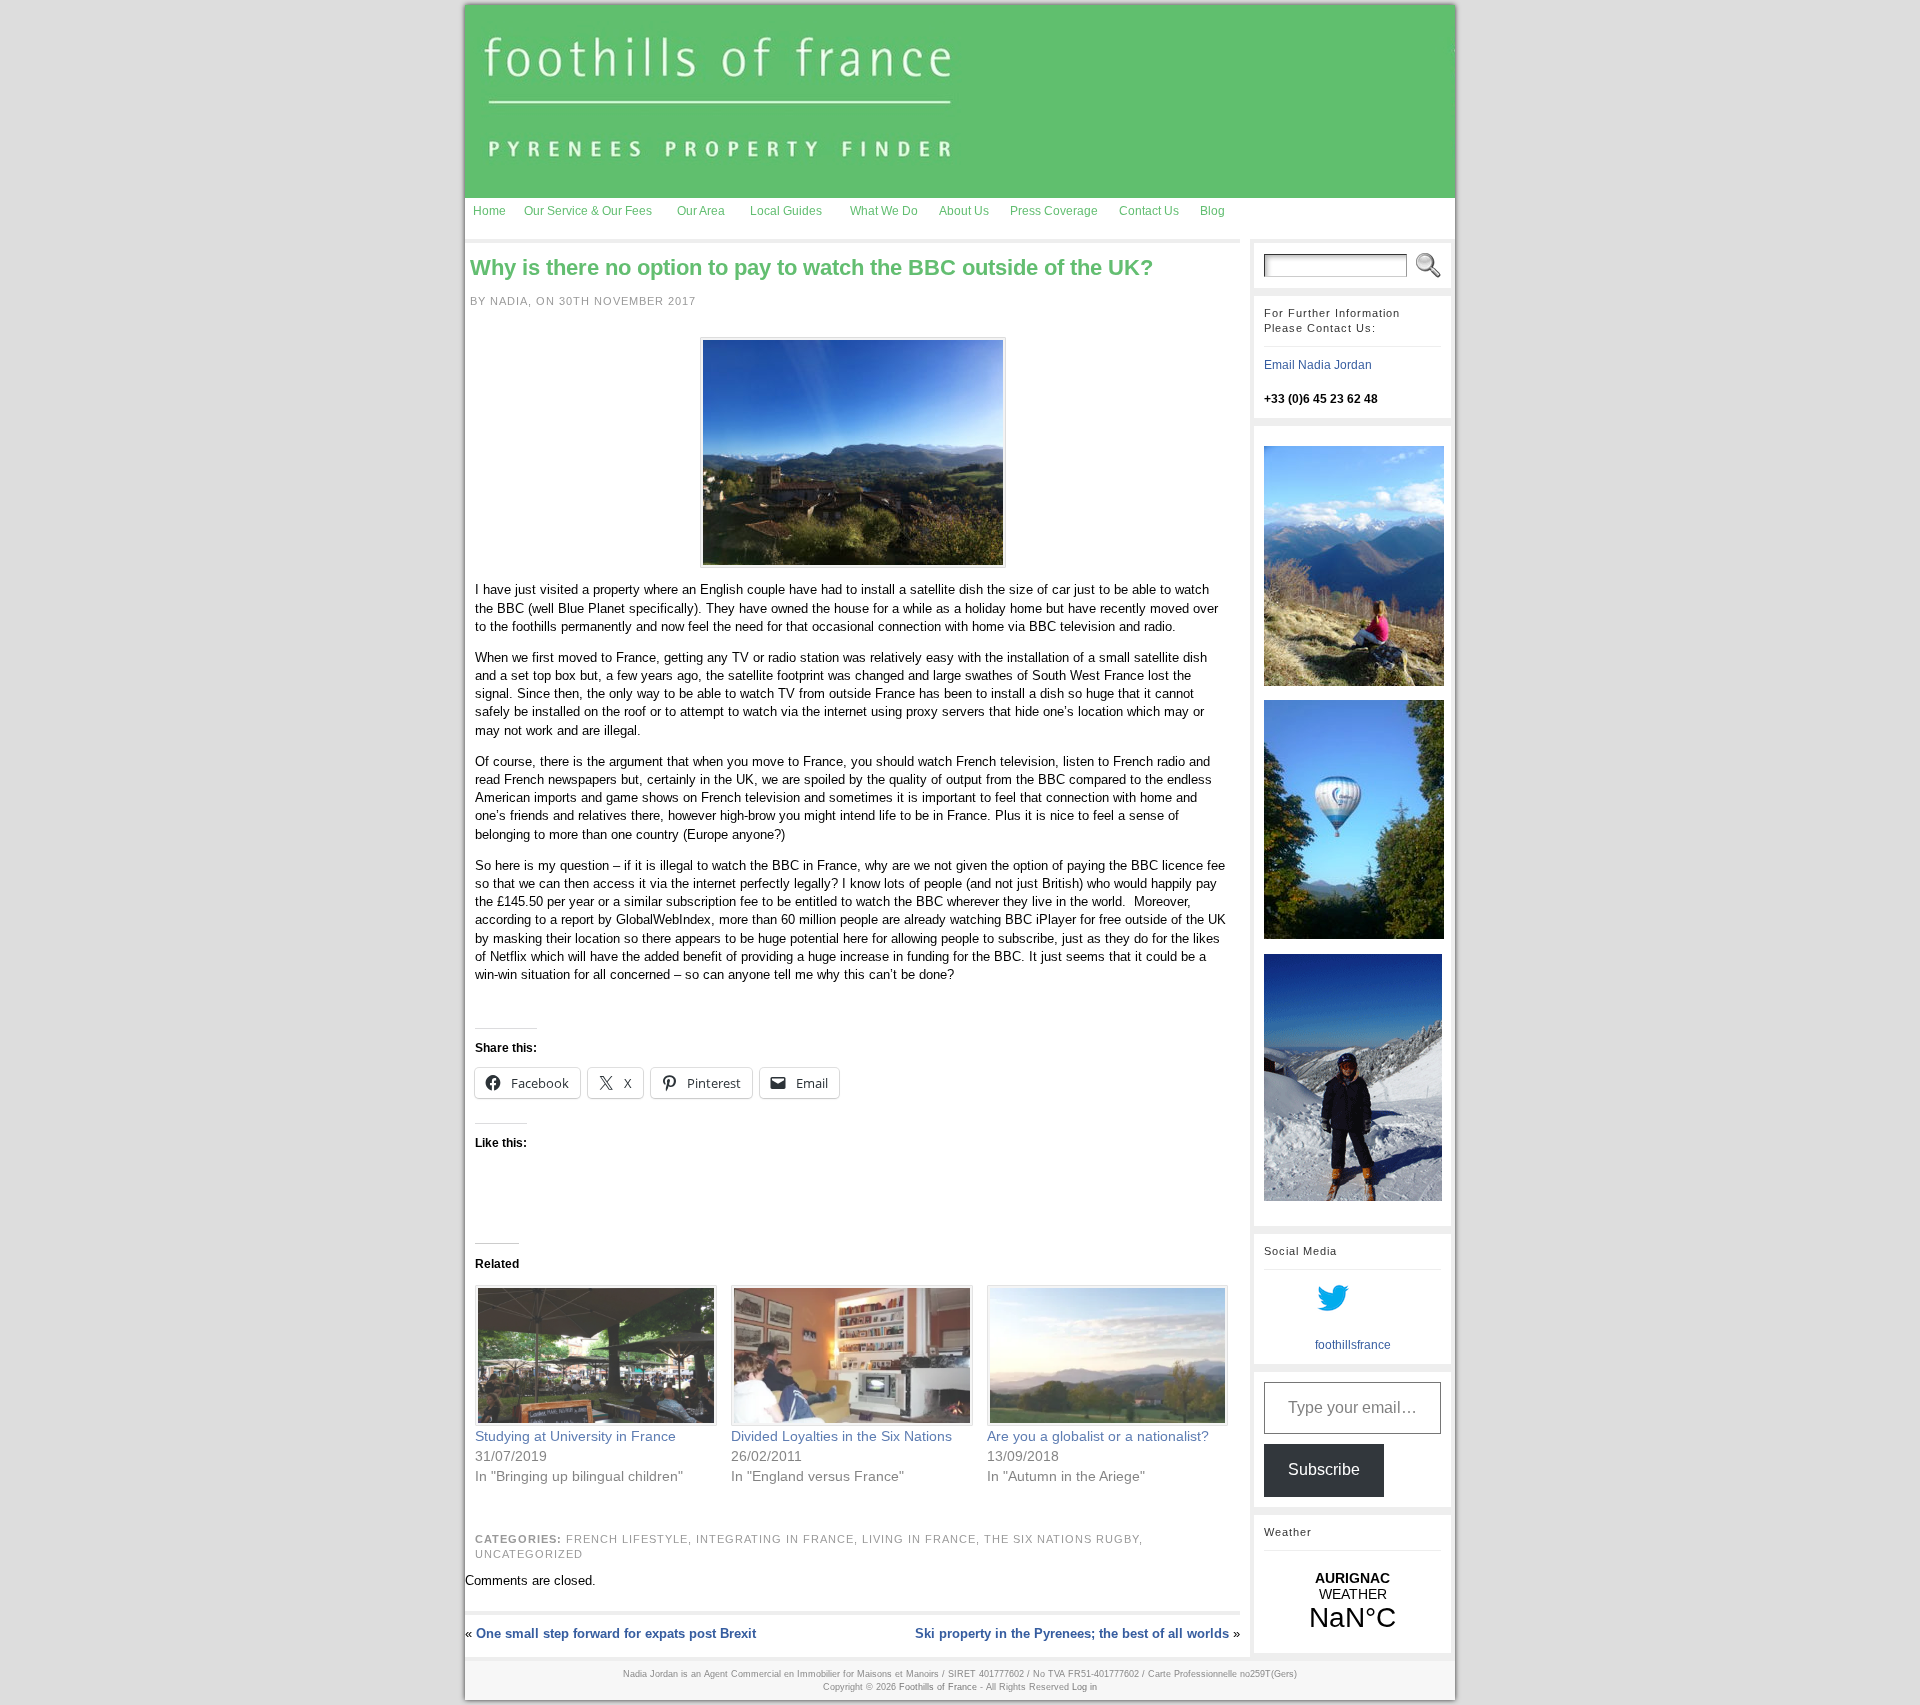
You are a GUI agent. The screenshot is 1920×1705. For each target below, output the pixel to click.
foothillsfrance (1353, 1345)
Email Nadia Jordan (1318, 365)
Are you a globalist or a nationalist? (1098, 1436)
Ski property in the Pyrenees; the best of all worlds (1072, 1633)
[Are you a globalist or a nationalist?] (1105, 1355)
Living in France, (923, 1539)
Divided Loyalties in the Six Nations (841, 1436)
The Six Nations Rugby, (1063, 1539)
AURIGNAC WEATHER (1352, 1602)
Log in (1084, 1687)
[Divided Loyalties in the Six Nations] (849, 1355)
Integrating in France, (779, 1539)
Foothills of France (938, 1687)
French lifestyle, (631, 1539)
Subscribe (1324, 1469)
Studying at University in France (575, 1436)
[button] (853, 452)
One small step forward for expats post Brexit (616, 1633)
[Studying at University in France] (593, 1355)
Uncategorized (529, 1554)
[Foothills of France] (960, 101)
